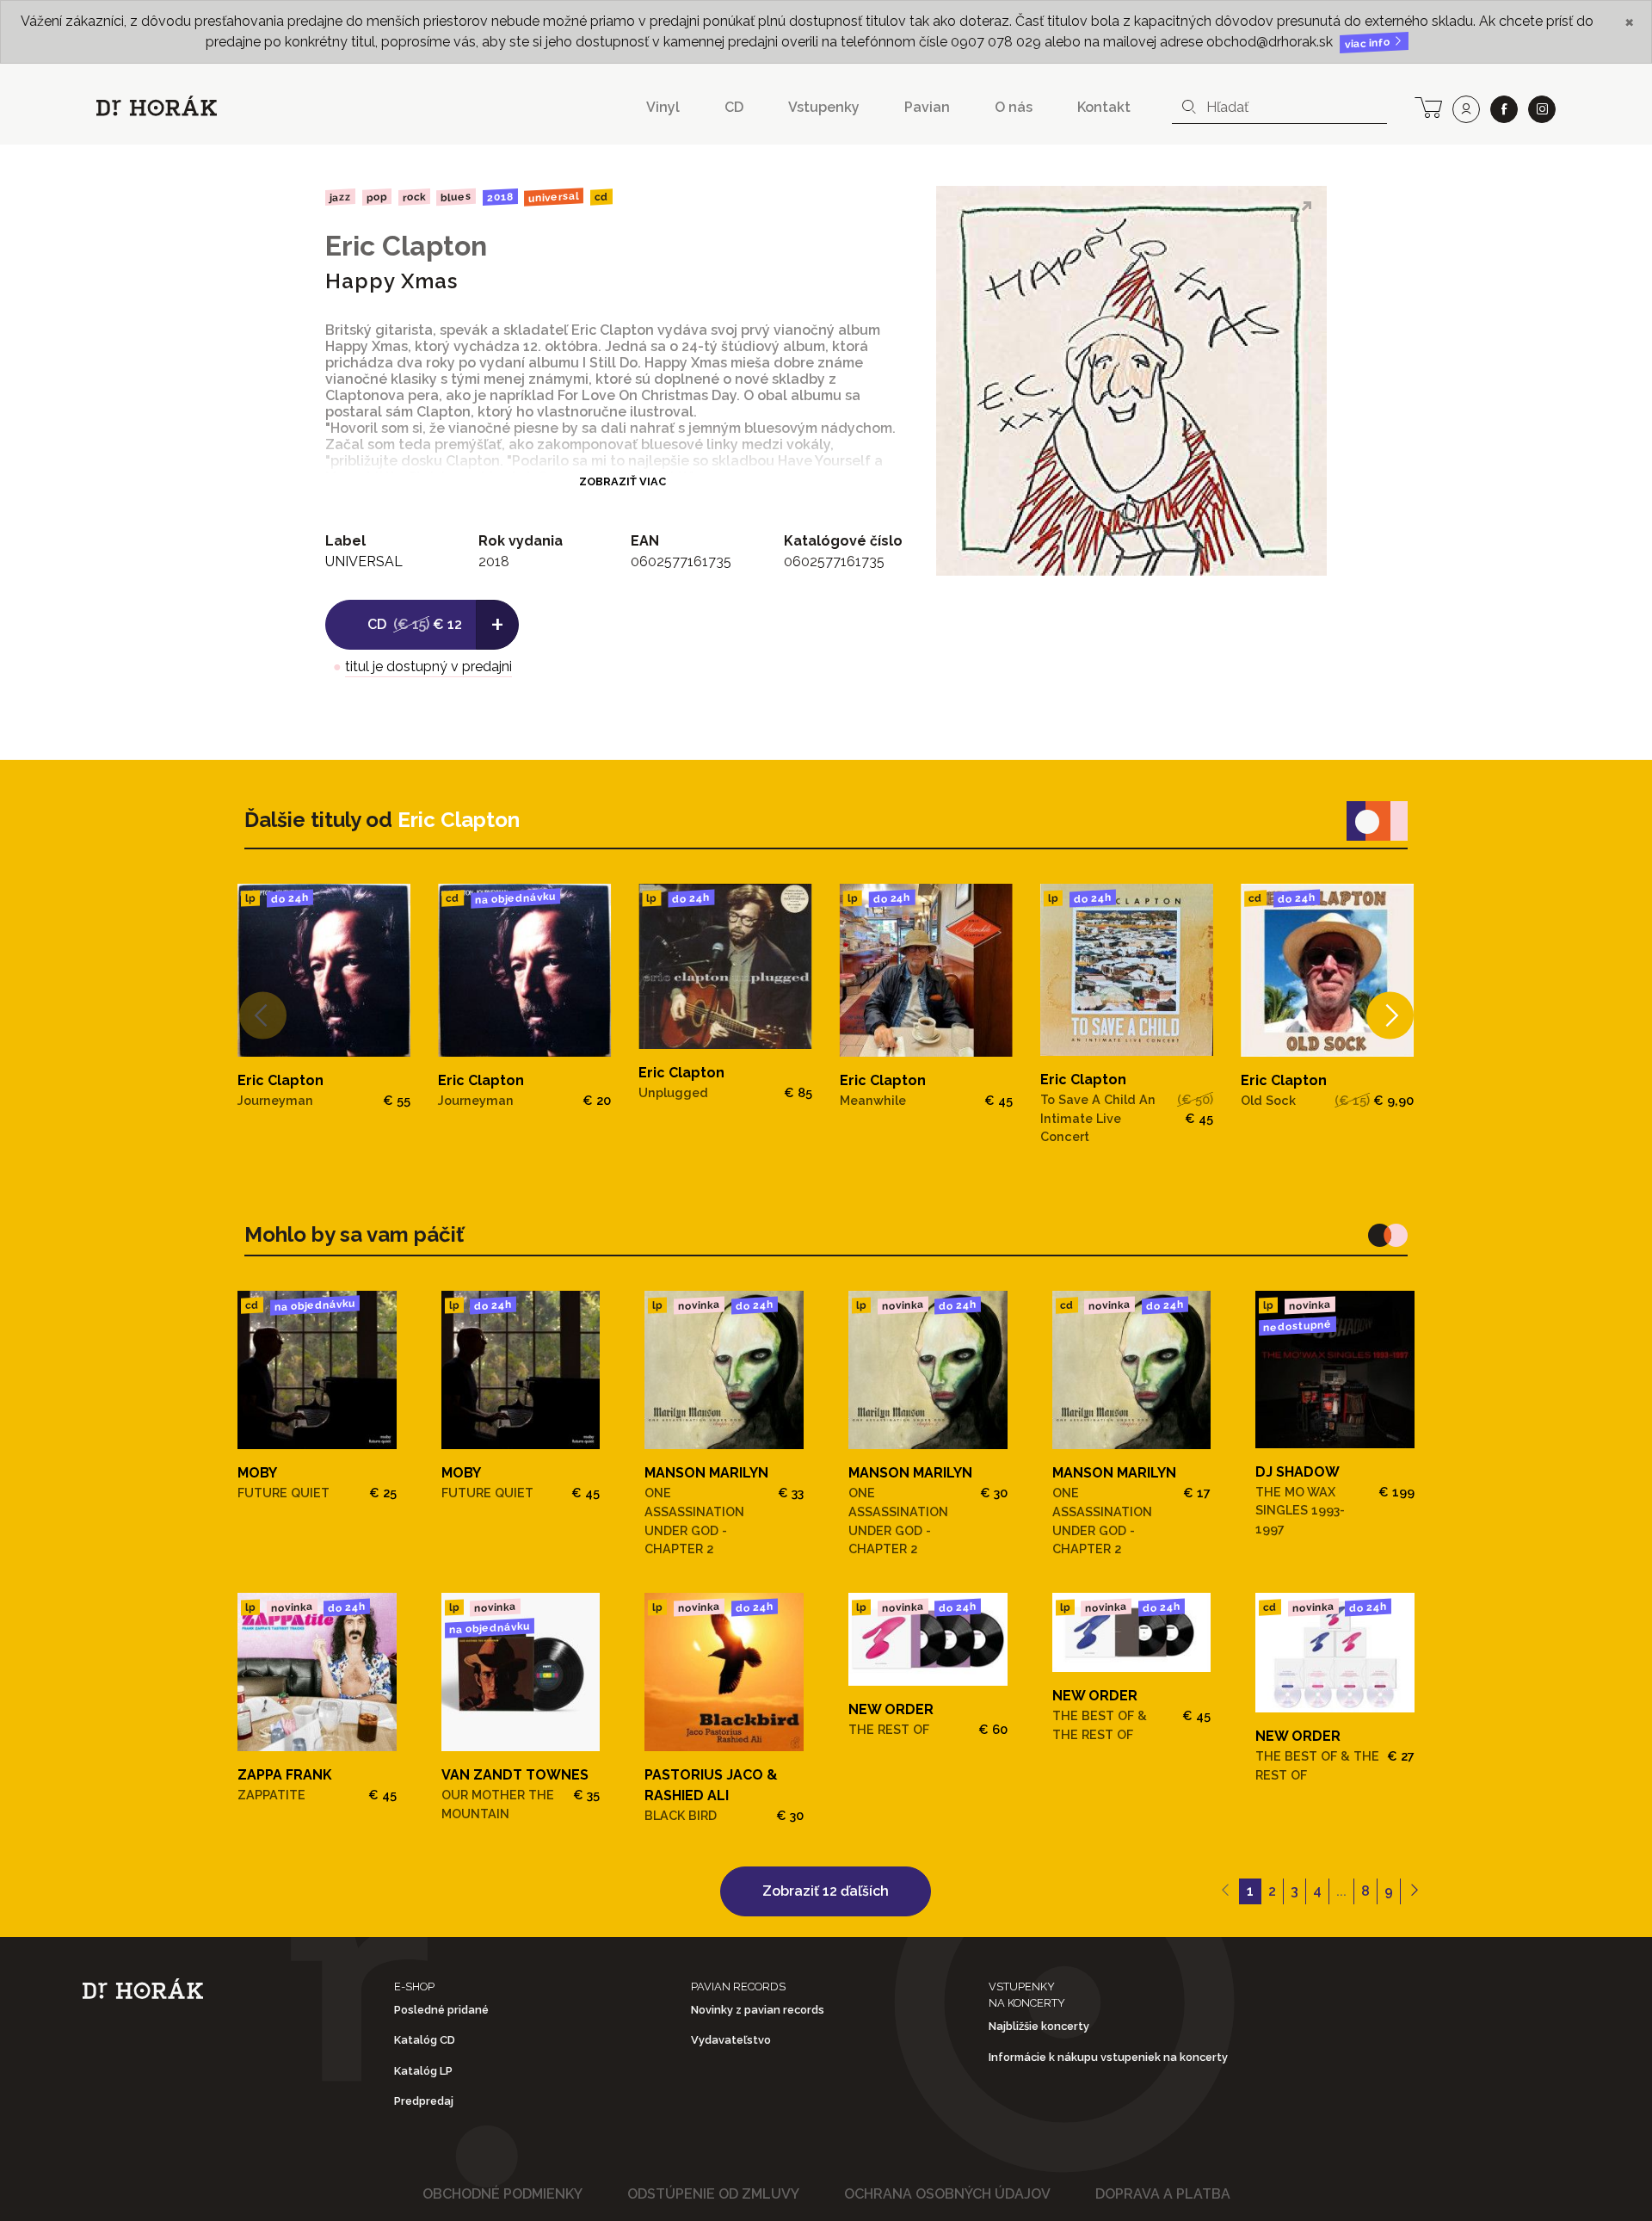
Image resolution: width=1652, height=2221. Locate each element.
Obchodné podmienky (502, 2194)
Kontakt (1104, 107)
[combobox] (1279, 108)
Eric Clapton (406, 246)
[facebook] (1504, 109)
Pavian (927, 107)
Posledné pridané (441, 2010)
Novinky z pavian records (758, 2010)
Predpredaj (424, 2101)
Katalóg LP (423, 2071)
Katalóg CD (425, 2040)
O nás (1014, 107)
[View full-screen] (1301, 212)
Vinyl (663, 107)
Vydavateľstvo (731, 2040)
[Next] (1390, 1015)
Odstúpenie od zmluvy (713, 2194)
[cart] (1428, 106)
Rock (413, 197)
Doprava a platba (1163, 2194)
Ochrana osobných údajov (947, 2194)
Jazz (340, 197)
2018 (500, 197)
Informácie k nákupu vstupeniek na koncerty (1108, 2057)
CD (734, 107)
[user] (1466, 109)
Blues (456, 197)
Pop (377, 197)
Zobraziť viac (623, 481)
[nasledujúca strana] (1414, 1891)
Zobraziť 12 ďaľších (826, 1891)
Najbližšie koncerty (1039, 2026)
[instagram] (1542, 109)
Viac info (1369, 43)
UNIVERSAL (554, 197)
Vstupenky (824, 107)
